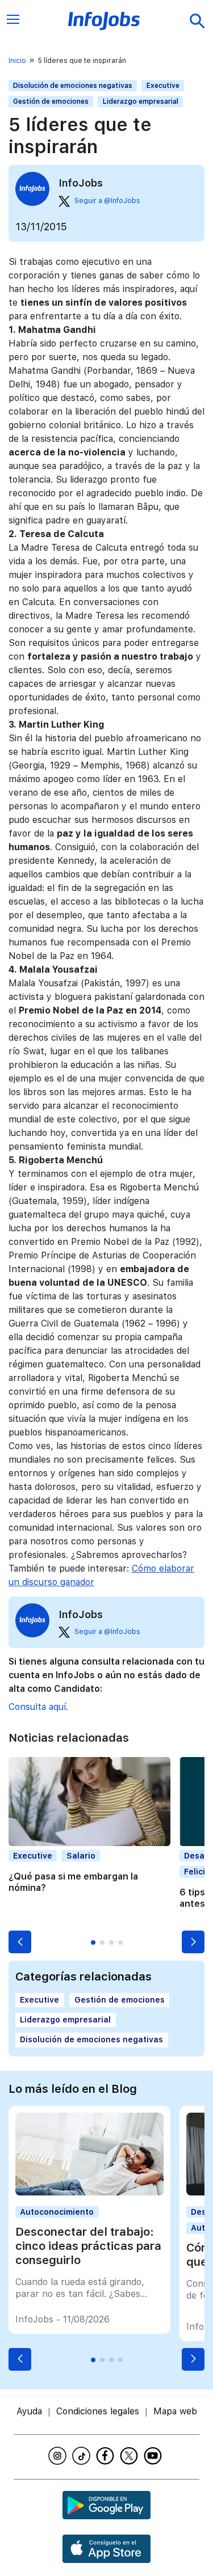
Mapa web (175, 2411)
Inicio (17, 61)
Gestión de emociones (51, 102)
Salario (81, 1856)
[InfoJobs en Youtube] (154, 2456)
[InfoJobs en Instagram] (59, 2456)
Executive (163, 86)
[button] (20, 1942)
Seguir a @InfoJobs (107, 201)
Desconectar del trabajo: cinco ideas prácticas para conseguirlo (88, 2246)
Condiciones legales (98, 2411)
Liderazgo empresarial (141, 102)
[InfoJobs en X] (131, 2456)
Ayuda (29, 2411)
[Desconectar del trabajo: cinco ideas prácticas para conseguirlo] (89, 2192)
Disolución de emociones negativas (73, 86)
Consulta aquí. (38, 1707)
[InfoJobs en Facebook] (107, 2456)
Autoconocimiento (57, 2212)
